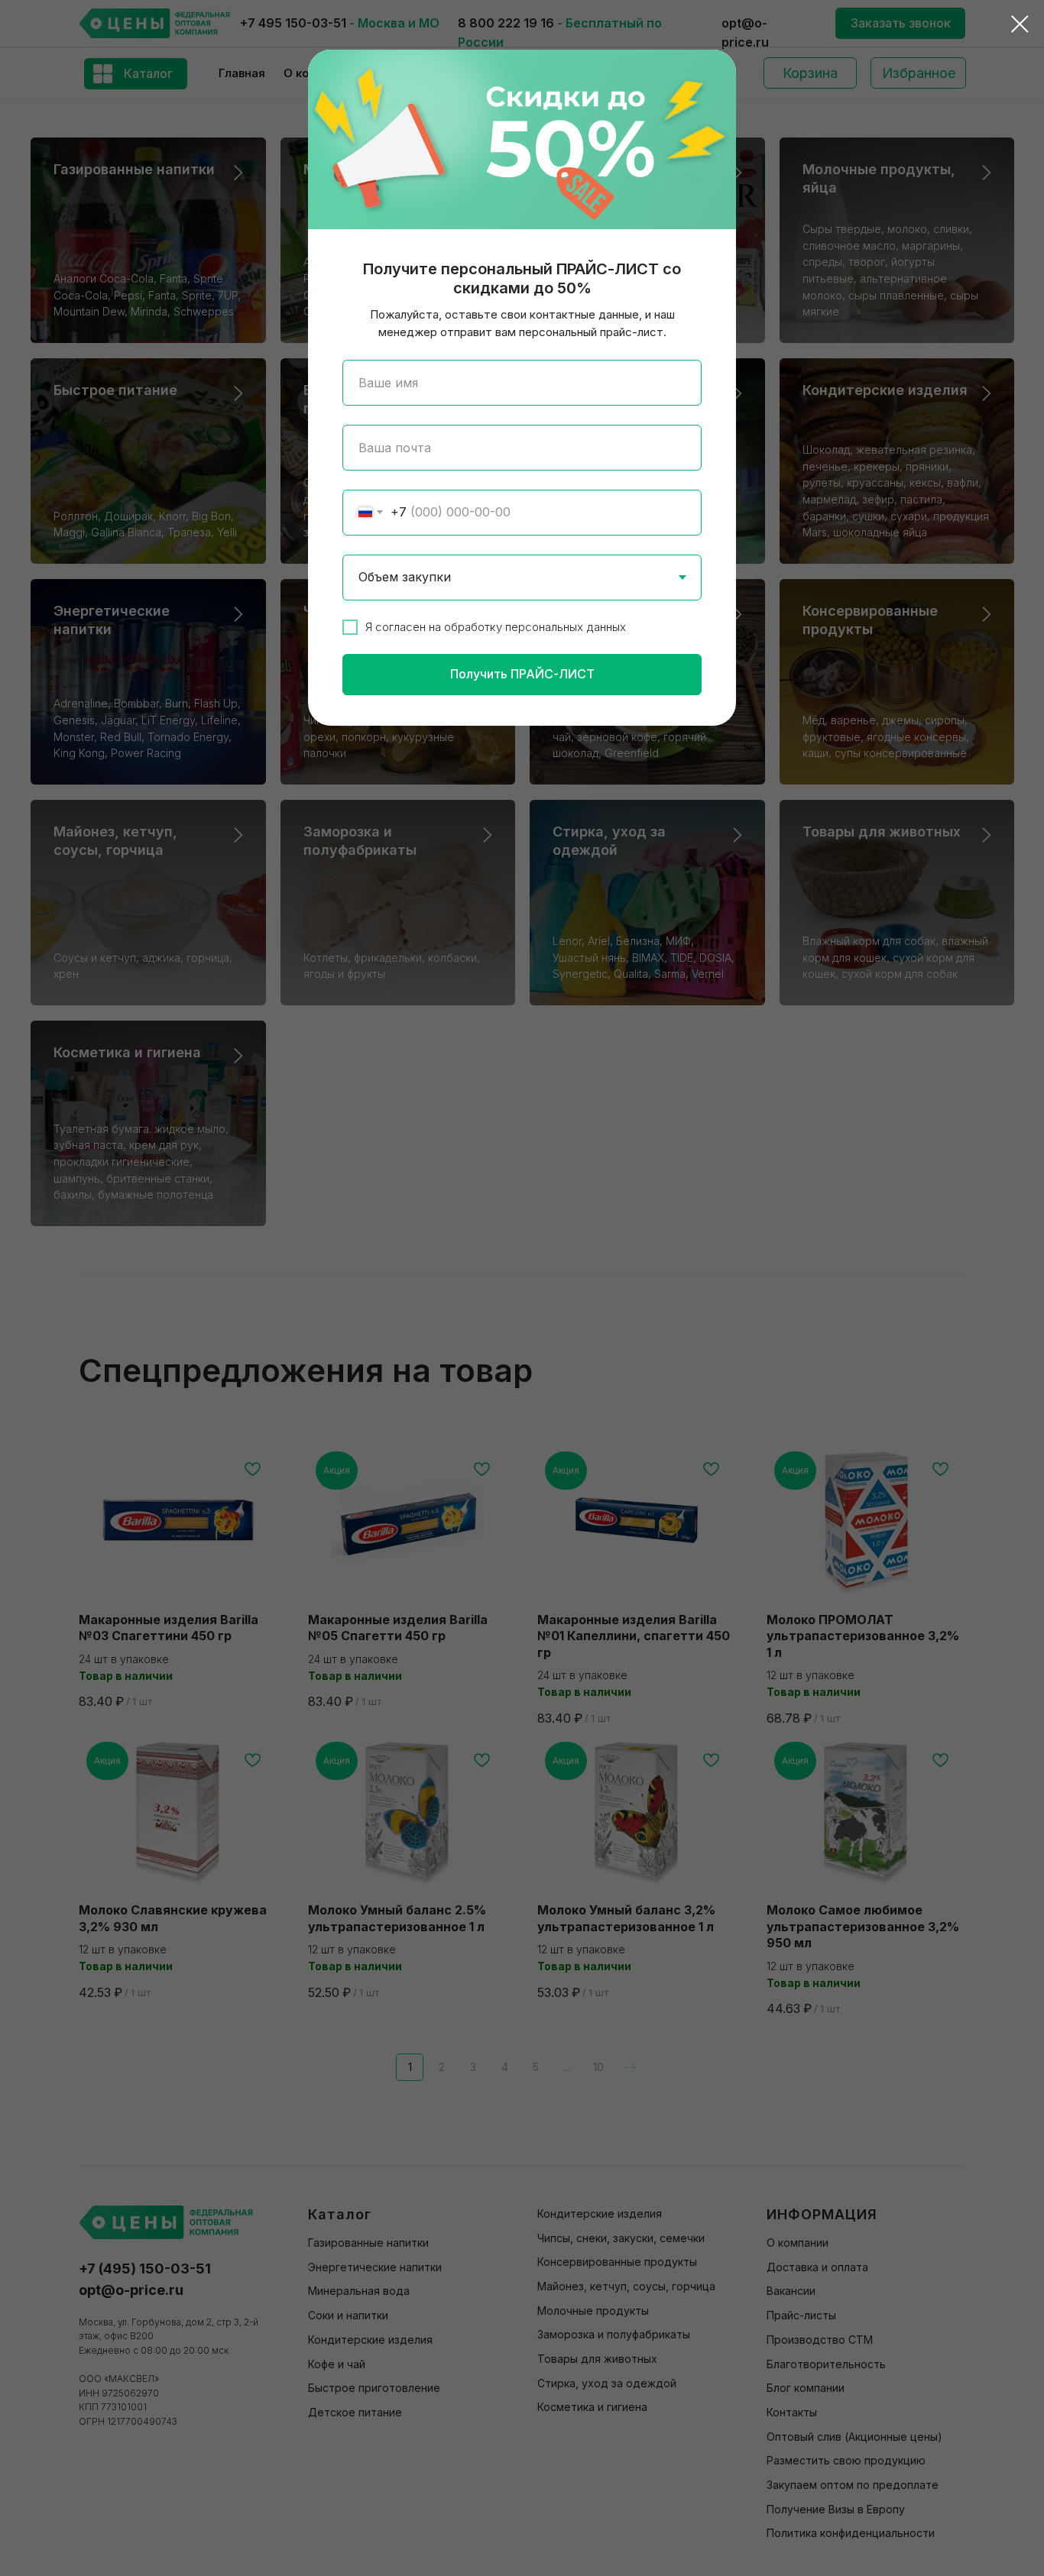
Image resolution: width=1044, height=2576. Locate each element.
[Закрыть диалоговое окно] (1020, 24)
